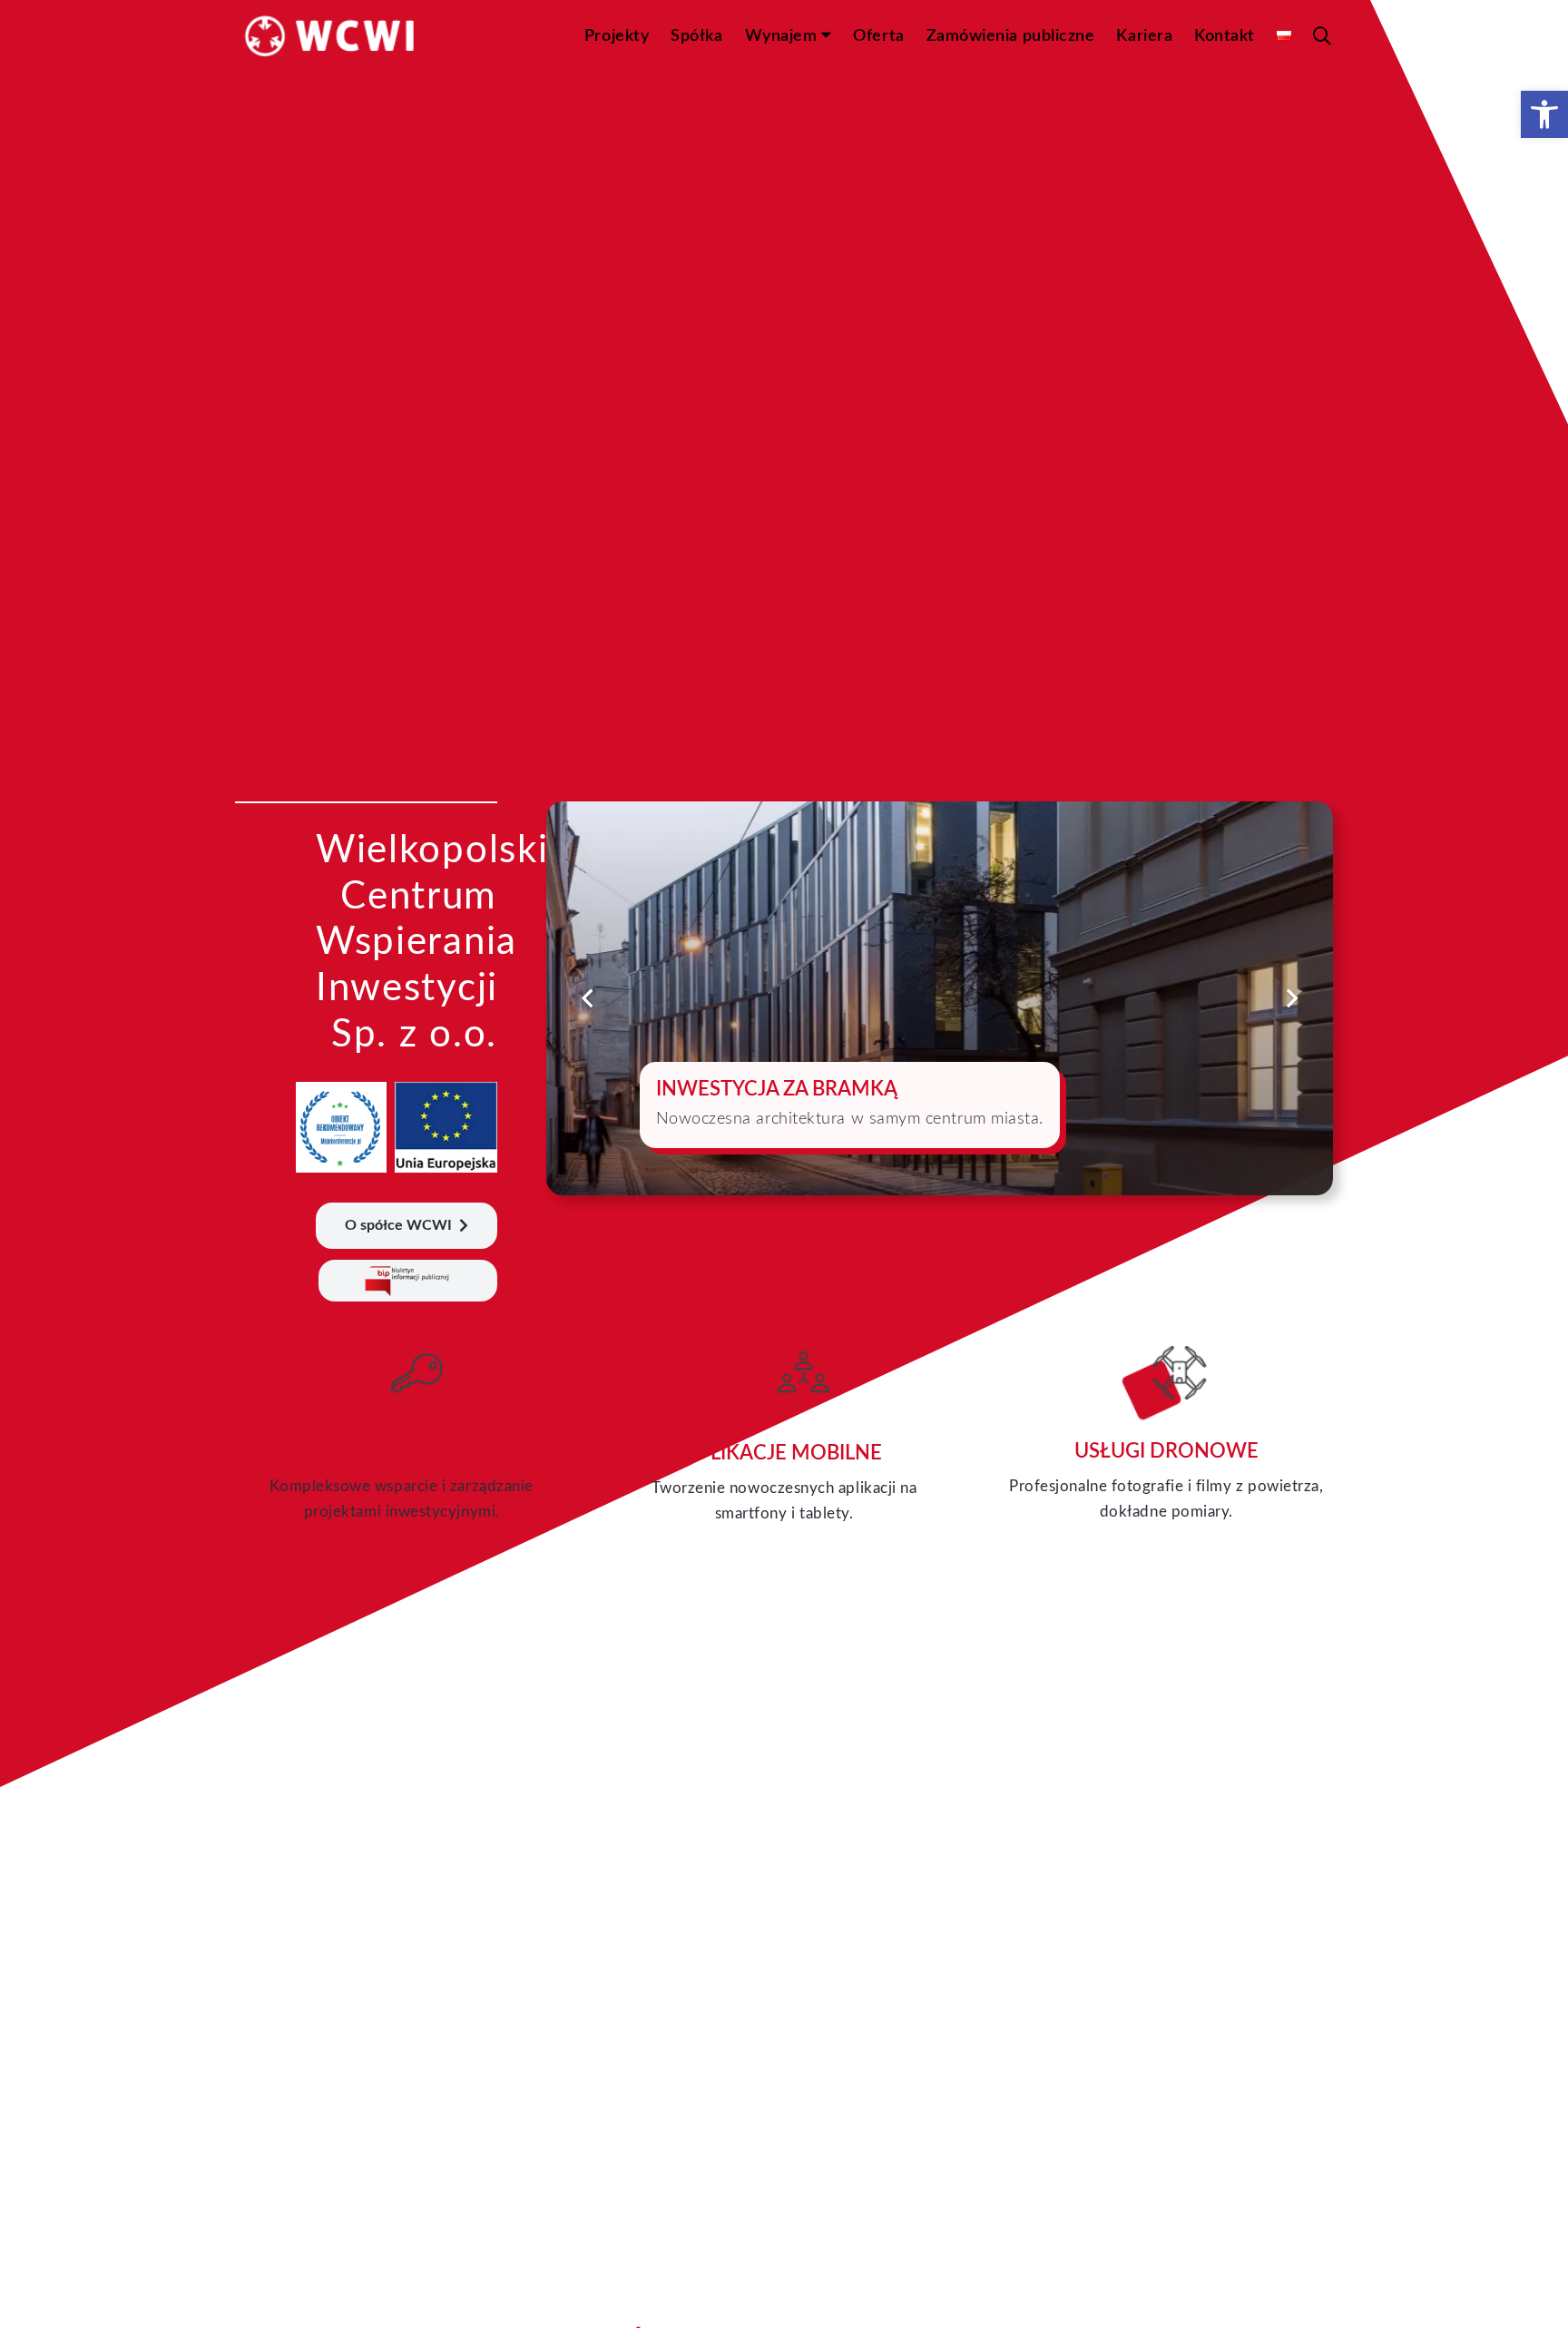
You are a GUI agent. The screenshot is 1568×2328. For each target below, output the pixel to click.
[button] (1544, 114)
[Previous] (588, 998)
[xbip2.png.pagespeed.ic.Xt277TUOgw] (408, 1283)
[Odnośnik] (402, 1436)
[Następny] (1291, 998)
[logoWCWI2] (331, 37)
